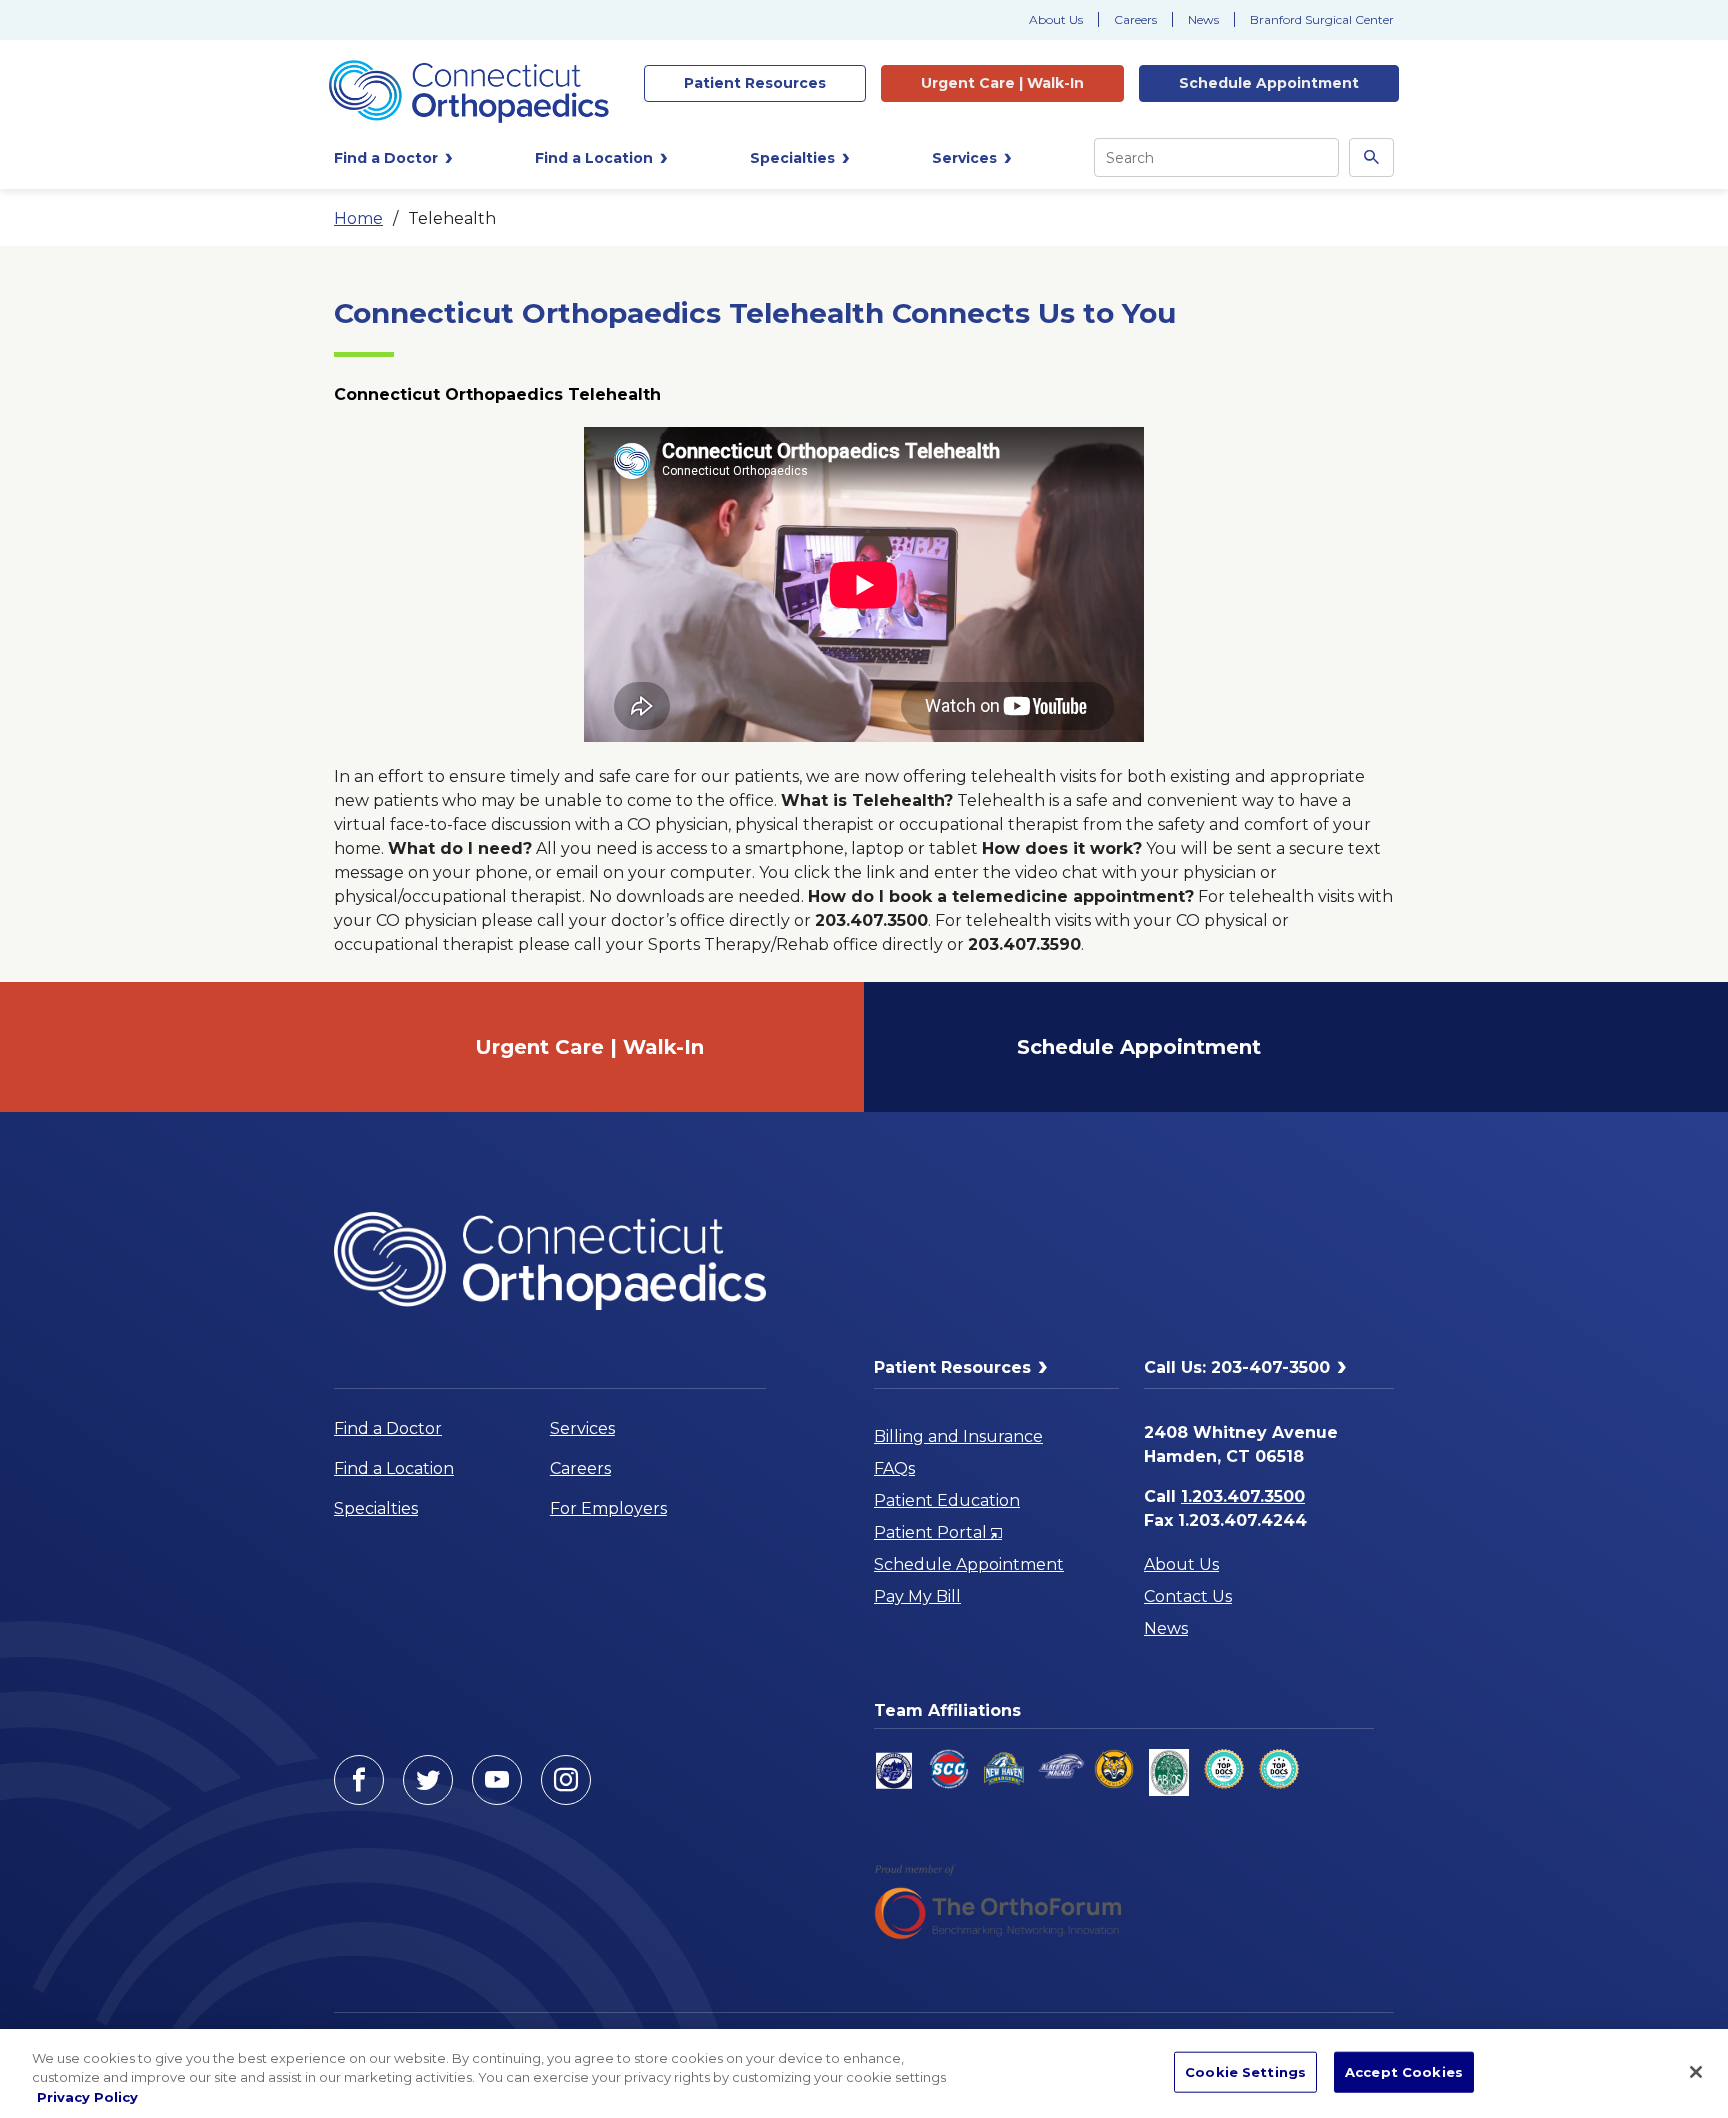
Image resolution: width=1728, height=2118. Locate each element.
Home (358, 218)
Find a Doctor (388, 1428)
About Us (1056, 19)
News (1203, 19)
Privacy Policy (87, 2097)
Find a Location (394, 1468)
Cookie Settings (1245, 2071)
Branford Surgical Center (1322, 19)
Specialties (376, 1508)
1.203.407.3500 (1243, 1496)
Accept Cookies (1404, 2071)
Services (582, 1428)
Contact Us (1188, 1596)
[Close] (1696, 2072)
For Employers (608, 1508)
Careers (1135, 19)
